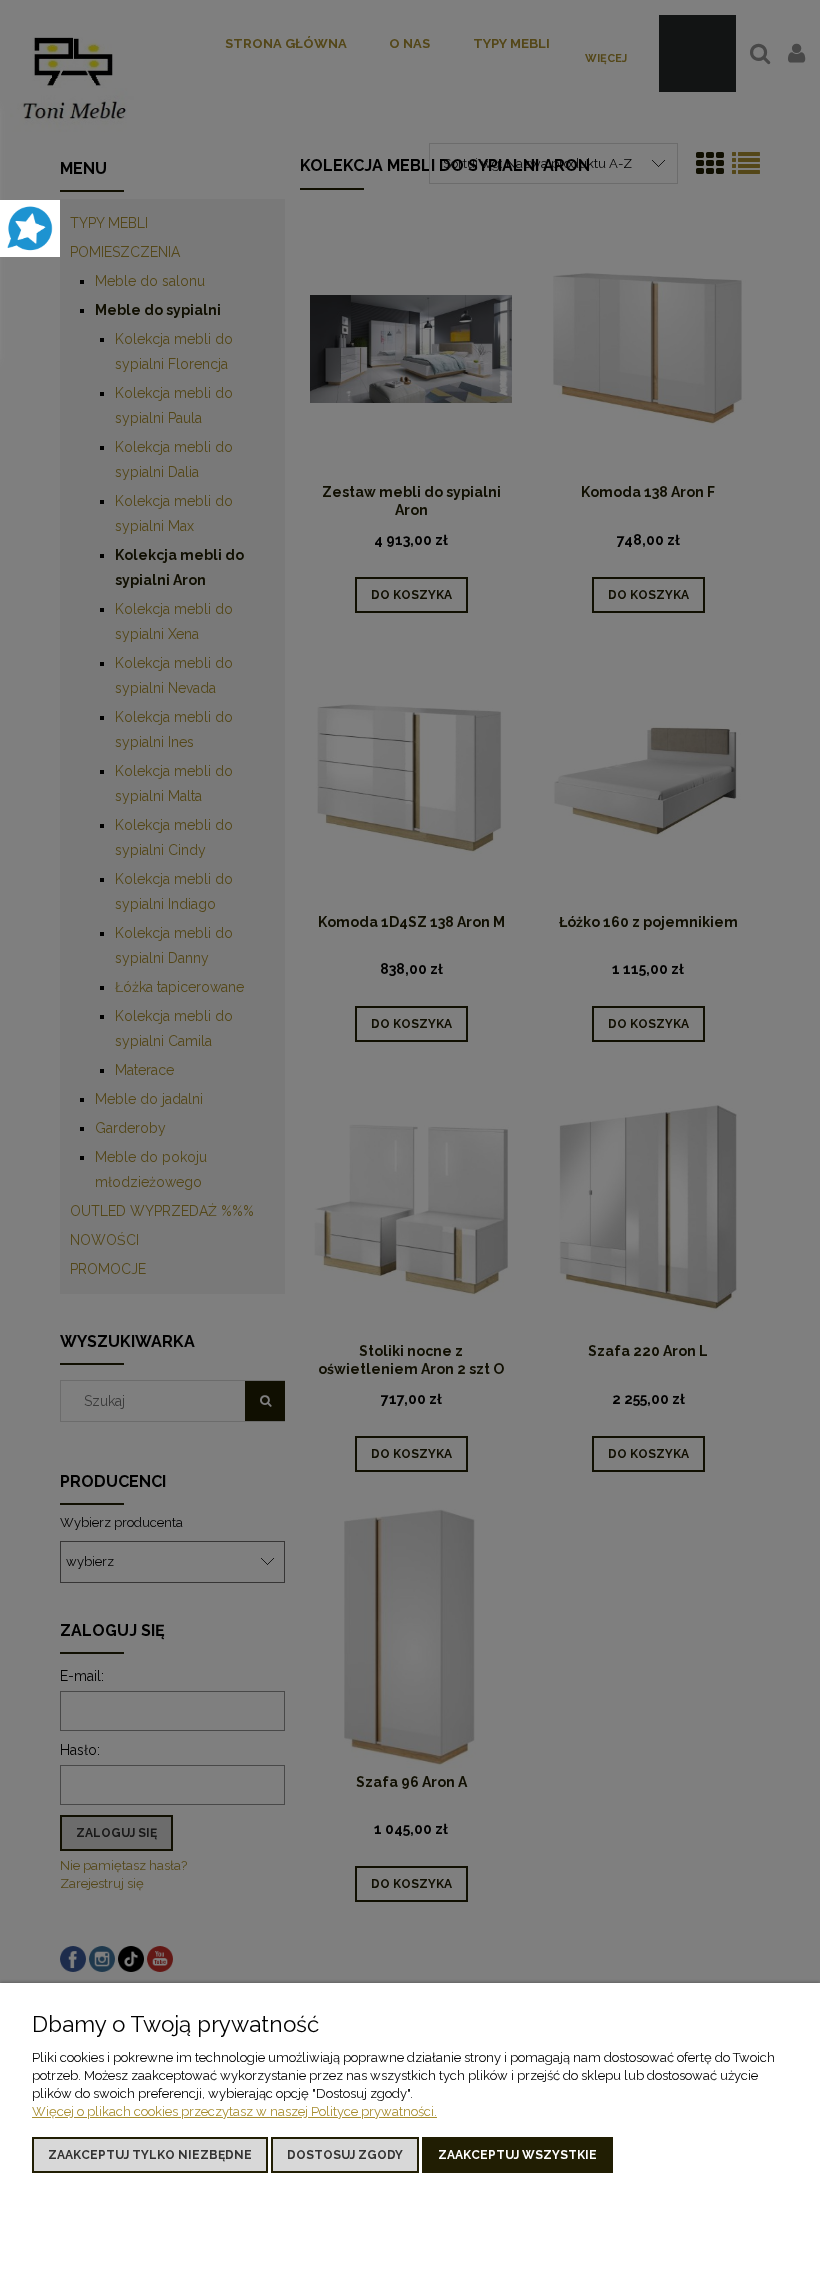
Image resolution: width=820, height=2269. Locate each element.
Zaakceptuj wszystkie (517, 2155)
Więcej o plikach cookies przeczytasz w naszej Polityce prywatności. (234, 2111)
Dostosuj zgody (345, 2155)
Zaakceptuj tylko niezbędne (150, 2155)
